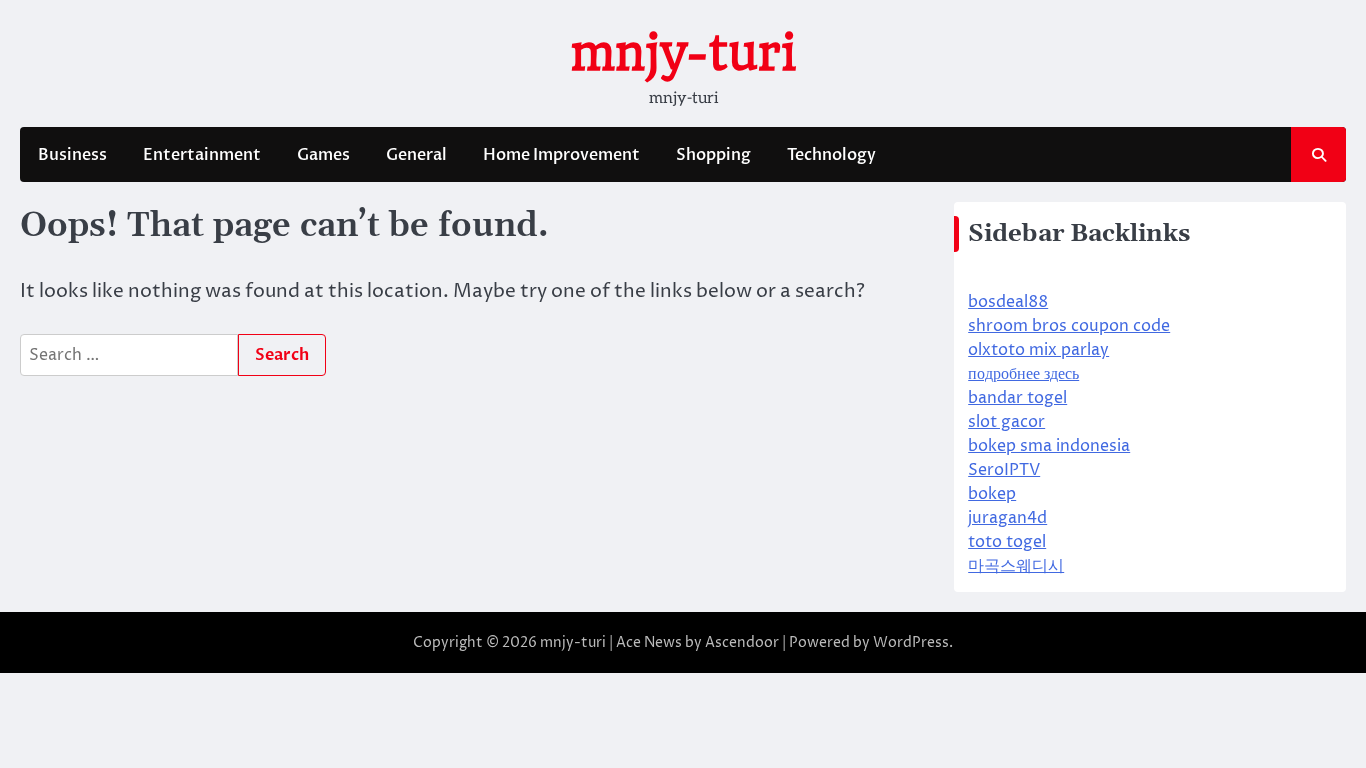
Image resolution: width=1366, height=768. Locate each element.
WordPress (911, 642)
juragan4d (1007, 518)
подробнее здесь (1023, 374)
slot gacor (1006, 422)
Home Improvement (561, 155)
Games (323, 155)
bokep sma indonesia (1049, 446)
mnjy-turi (683, 53)
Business (72, 155)
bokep (992, 494)
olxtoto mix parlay (1038, 350)
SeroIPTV (1004, 470)
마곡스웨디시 (1016, 566)
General (416, 155)
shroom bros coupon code (1069, 326)
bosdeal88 (1008, 302)
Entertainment (202, 155)
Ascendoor (742, 642)
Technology (831, 155)
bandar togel (1017, 398)
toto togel (1007, 542)
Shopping (713, 155)
